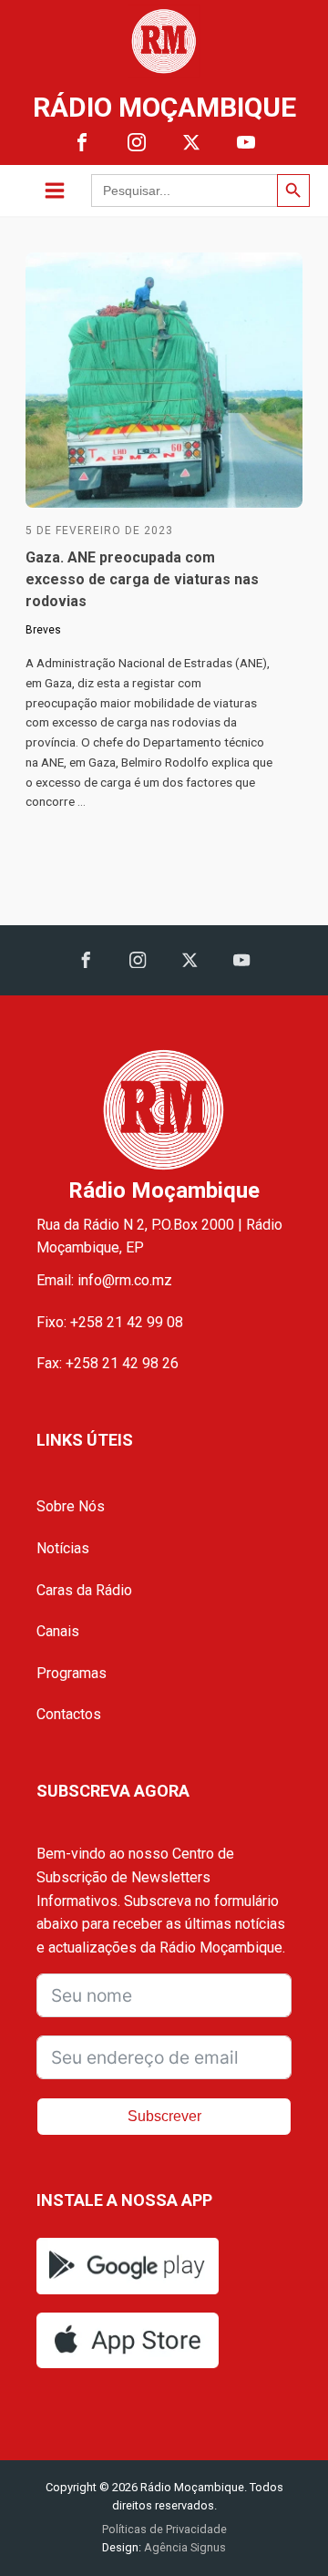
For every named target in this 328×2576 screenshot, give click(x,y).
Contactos (69, 1714)
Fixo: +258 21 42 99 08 (110, 1322)
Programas (72, 1673)
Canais (58, 1631)
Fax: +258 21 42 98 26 (108, 1363)
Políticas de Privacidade (164, 2529)
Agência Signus (184, 2547)
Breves (43, 630)
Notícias (63, 1548)
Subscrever (164, 2116)
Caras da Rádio (84, 1590)
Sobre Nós (71, 1506)
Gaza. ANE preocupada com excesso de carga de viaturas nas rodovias (142, 579)
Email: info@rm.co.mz (104, 1280)
